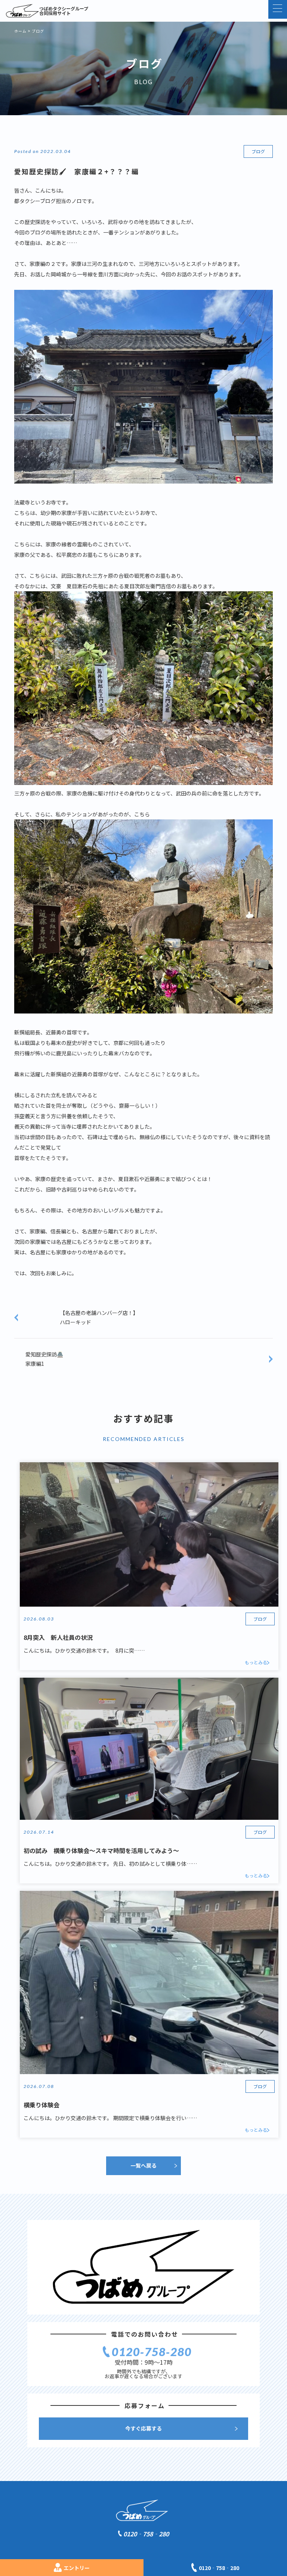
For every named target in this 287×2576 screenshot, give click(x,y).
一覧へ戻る (143, 2165)
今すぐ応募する (143, 2428)
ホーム (20, 31)
